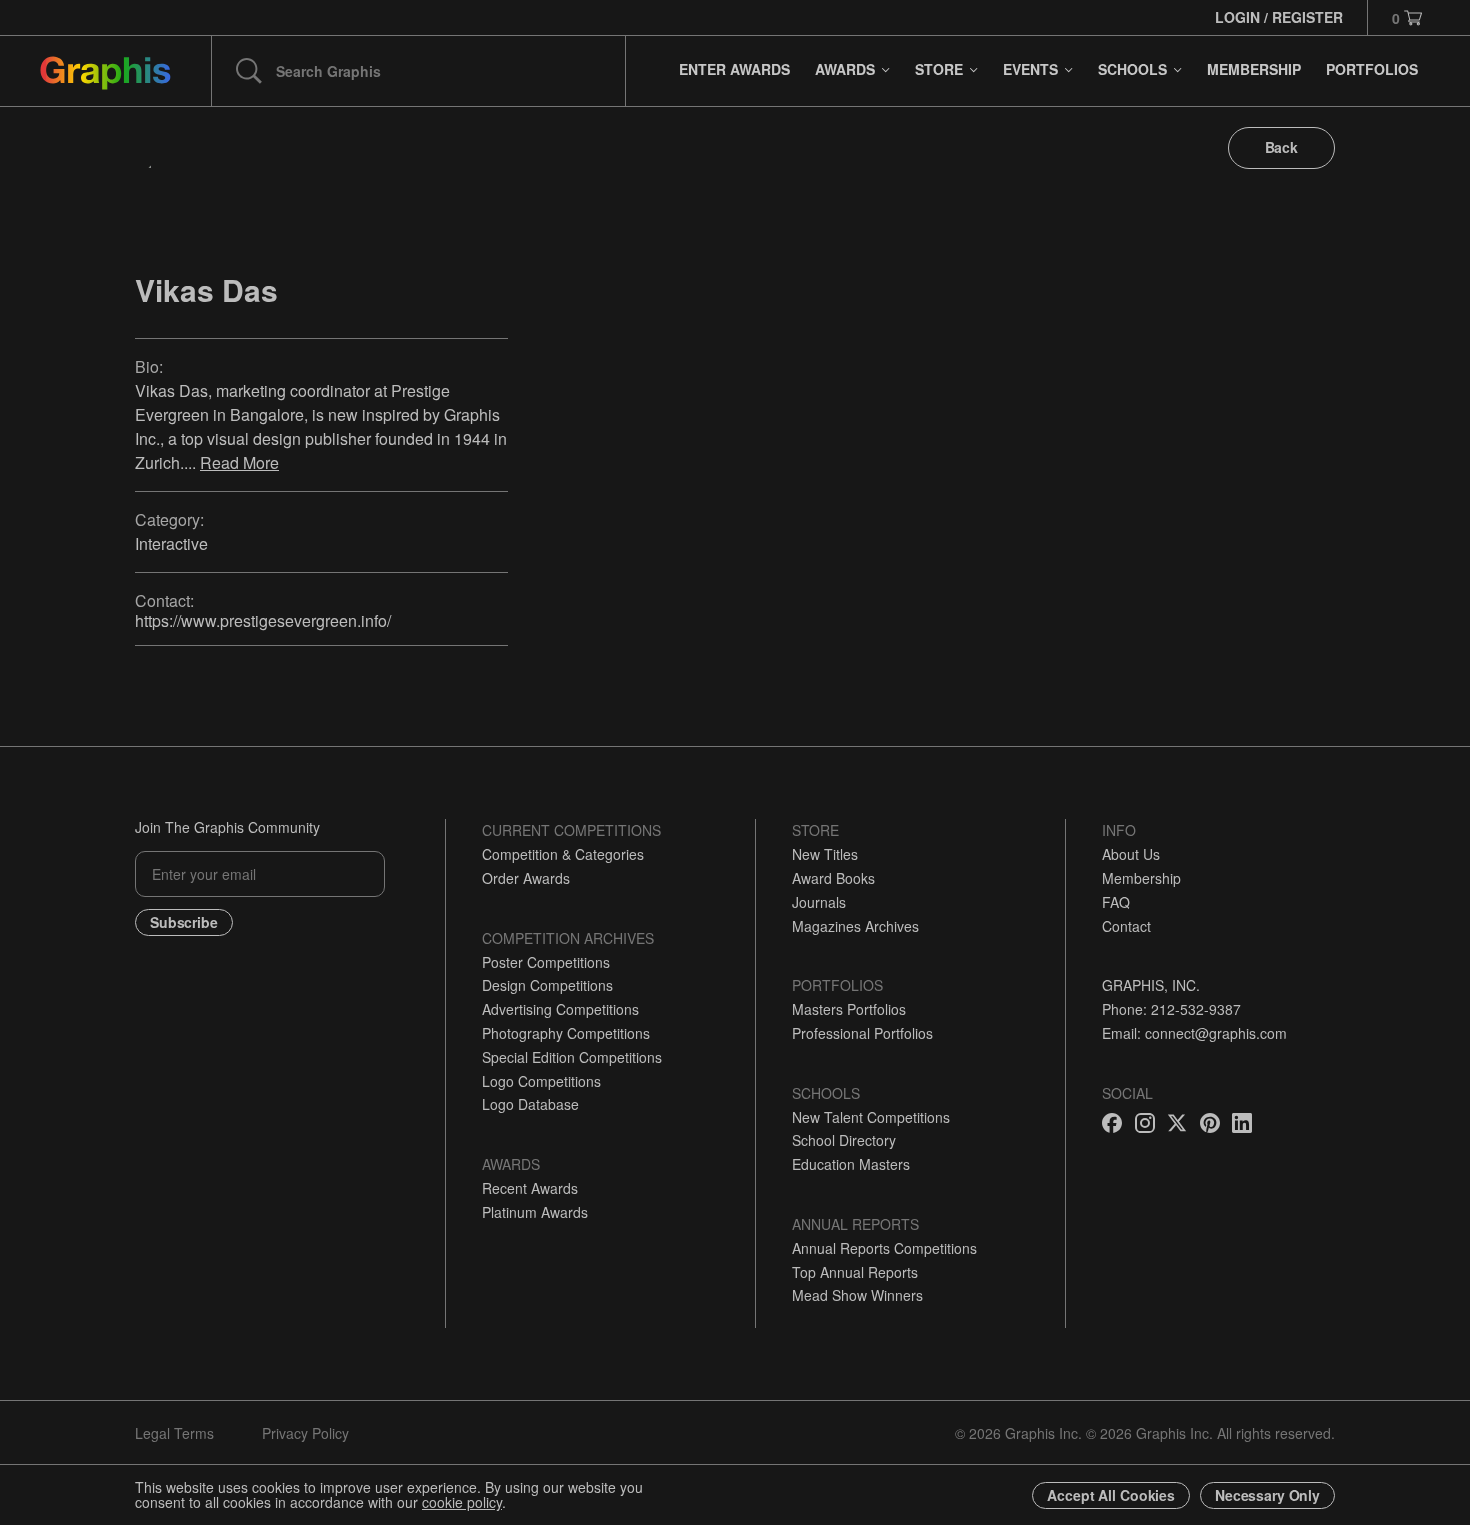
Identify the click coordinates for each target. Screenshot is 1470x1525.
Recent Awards (530, 1188)
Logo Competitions (541, 1081)
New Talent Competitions (871, 1117)
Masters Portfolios (849, 1009)
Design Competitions (547, 985)
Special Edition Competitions (572, 1057)
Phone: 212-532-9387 (1171, 1009)
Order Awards (526, 878)
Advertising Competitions (560, 1009)
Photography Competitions (566, 1033)
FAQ (1116, 902)
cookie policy (462, 1502)
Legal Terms (174, 1433)
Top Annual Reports (855, 1272)
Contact (1126, 926)
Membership (1141, 878)
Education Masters (851, 1164)
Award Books (833, 878)
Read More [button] (239, 462)
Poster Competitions (546, 962)
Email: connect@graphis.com (1194, 1033)
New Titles (825, 854)
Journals (819, 902)
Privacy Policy (305, 1433)
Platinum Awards (535, 1212)
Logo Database (530, 1104)
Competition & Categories (563, 854)
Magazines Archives (855, 926)
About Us (1131, 854)
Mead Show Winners (857, 1295)
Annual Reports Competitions (884, 1248)
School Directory (844, 1140)
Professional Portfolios (862, 1033)
